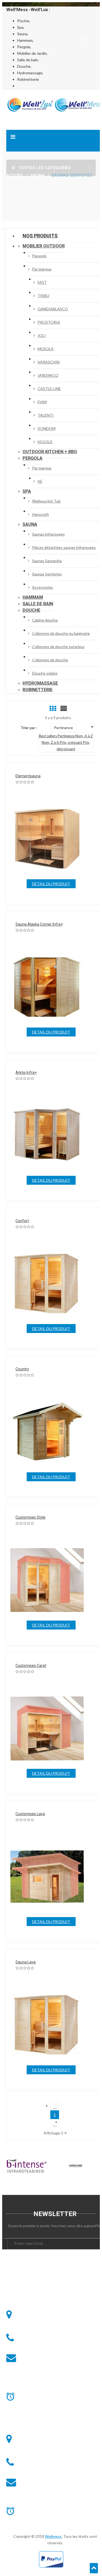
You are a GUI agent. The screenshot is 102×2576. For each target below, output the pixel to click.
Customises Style (30, 1517)
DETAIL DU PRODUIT (51, 884)
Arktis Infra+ (26, 1073)
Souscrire (55, 2257)
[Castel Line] (27, 2167)
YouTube (23, 2296)
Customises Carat (31, 1666)
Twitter (23, 2285)
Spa (27, 491)
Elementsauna (28, 776)
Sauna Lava (26, 1962)
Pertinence (67, 736)
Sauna (30, 524)
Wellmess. (54, 2536)
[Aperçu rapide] (59, 840)
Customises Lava (30, 1814)
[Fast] (76, 2167)
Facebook (23, 2275)
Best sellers (48, 736)
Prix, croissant (71, 742)
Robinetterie (38, 690)
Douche (31, 610)
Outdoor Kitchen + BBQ (50, 452)
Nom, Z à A (51, 742)
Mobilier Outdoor (44, 246)
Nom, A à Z (84, 736)
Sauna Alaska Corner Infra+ (39, 924)
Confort (22, 1221)
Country (22, 1369)
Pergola (33, 458)
